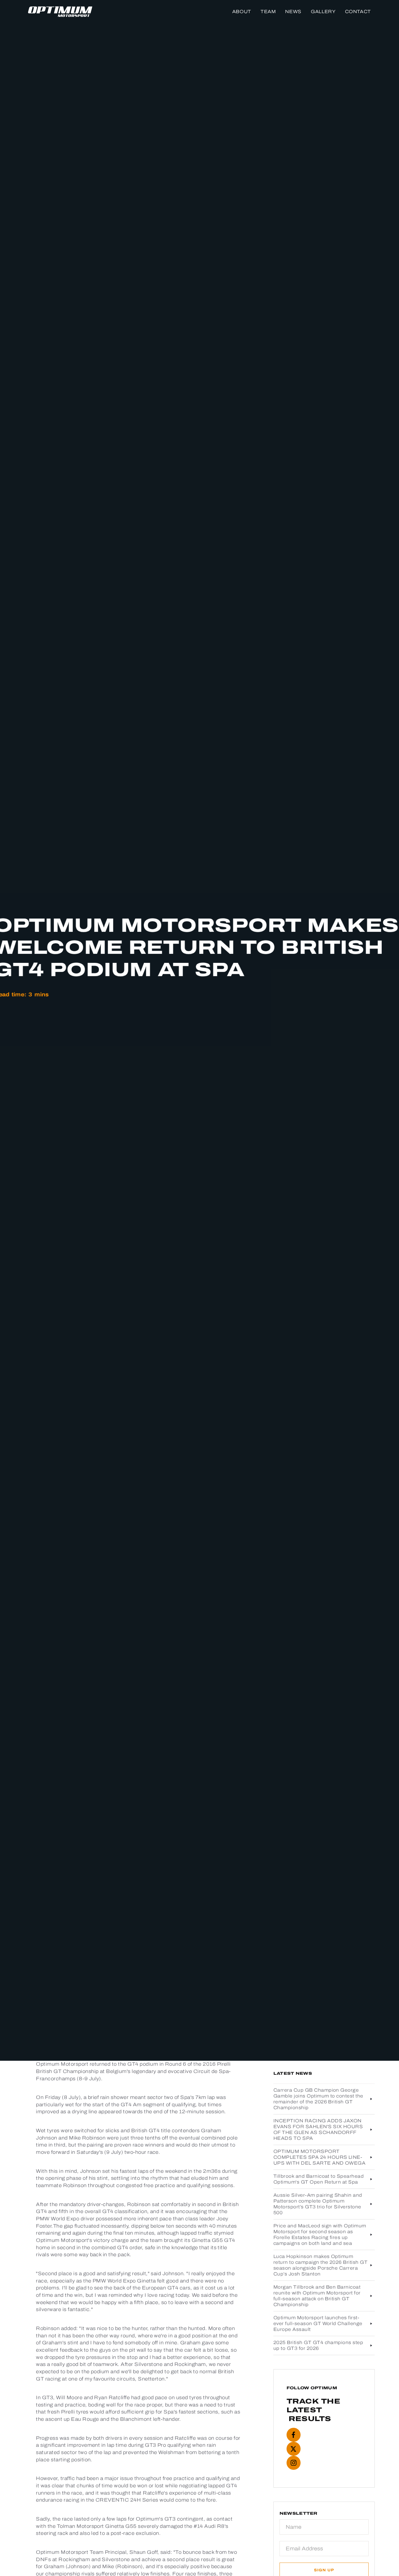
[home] (60, 12)
